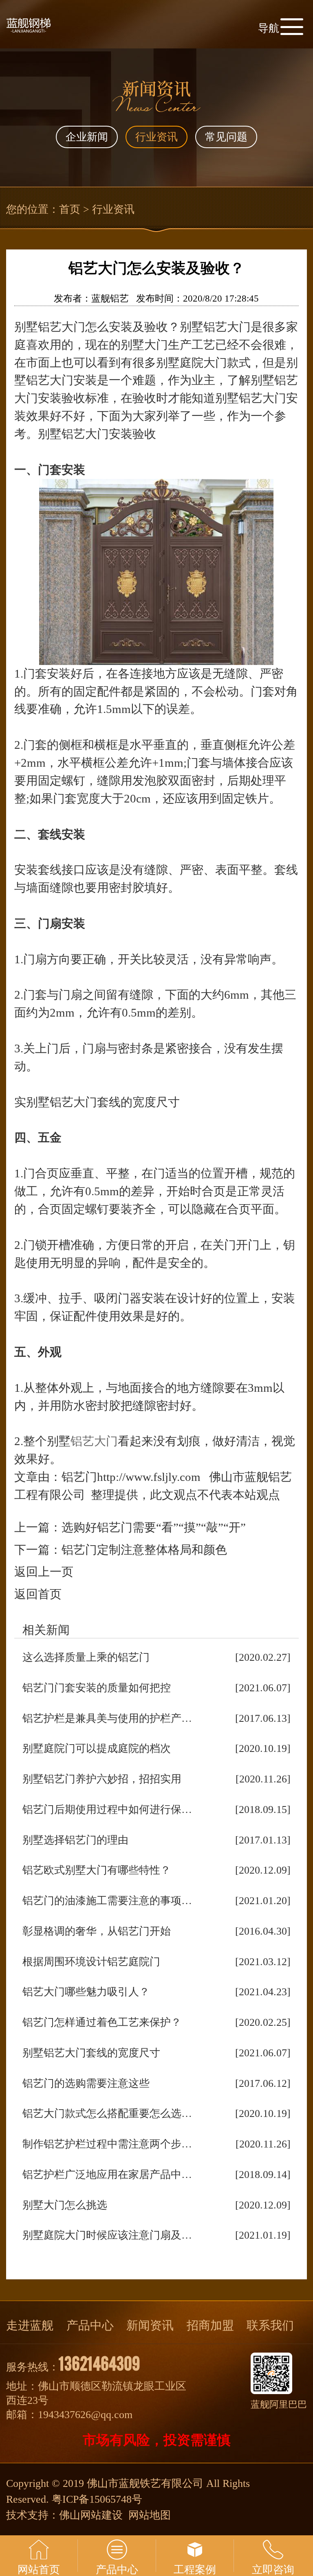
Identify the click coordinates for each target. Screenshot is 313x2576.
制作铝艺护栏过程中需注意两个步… (107, 2144)
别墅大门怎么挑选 (65, 2205)
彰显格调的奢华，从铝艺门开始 (97, 1931)
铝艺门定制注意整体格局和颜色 (144, 1550)
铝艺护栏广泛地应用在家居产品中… (107, 2175)
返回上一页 (44, 1572)
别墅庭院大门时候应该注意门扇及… (107, 2235)
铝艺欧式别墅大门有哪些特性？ (97, 1870)
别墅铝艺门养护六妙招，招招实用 (102, 1779)
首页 (70, 209)
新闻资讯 (150, 2325)
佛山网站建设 (91, 2515)
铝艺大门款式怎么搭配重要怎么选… (107, 2114)
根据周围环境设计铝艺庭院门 (91, 1962)
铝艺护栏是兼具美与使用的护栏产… (107, 1718)
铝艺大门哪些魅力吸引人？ (86, 1992)
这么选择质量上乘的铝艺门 (86, 1657)
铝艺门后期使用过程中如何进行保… (107, 1810)
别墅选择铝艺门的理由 (75, 1840)
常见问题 (226, 137)
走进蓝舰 (30, 2325)
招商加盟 (210, 2325)
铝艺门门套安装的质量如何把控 (97, 1688)
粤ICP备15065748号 (97, 2499)
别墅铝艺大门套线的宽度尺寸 (91, 2053)
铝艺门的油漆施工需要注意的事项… (107, 1901)
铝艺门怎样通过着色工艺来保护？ (102, 2022)
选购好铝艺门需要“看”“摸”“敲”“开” (154, 1527)
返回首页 (38, 1594)
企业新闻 (87, 137)
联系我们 (270, 2325)
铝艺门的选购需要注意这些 (86, 2083)
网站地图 (150, 2515)
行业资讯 (156, 137)
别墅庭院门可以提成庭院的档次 (97, 1748)
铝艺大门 (94, 1441)
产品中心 (90, 2325)
